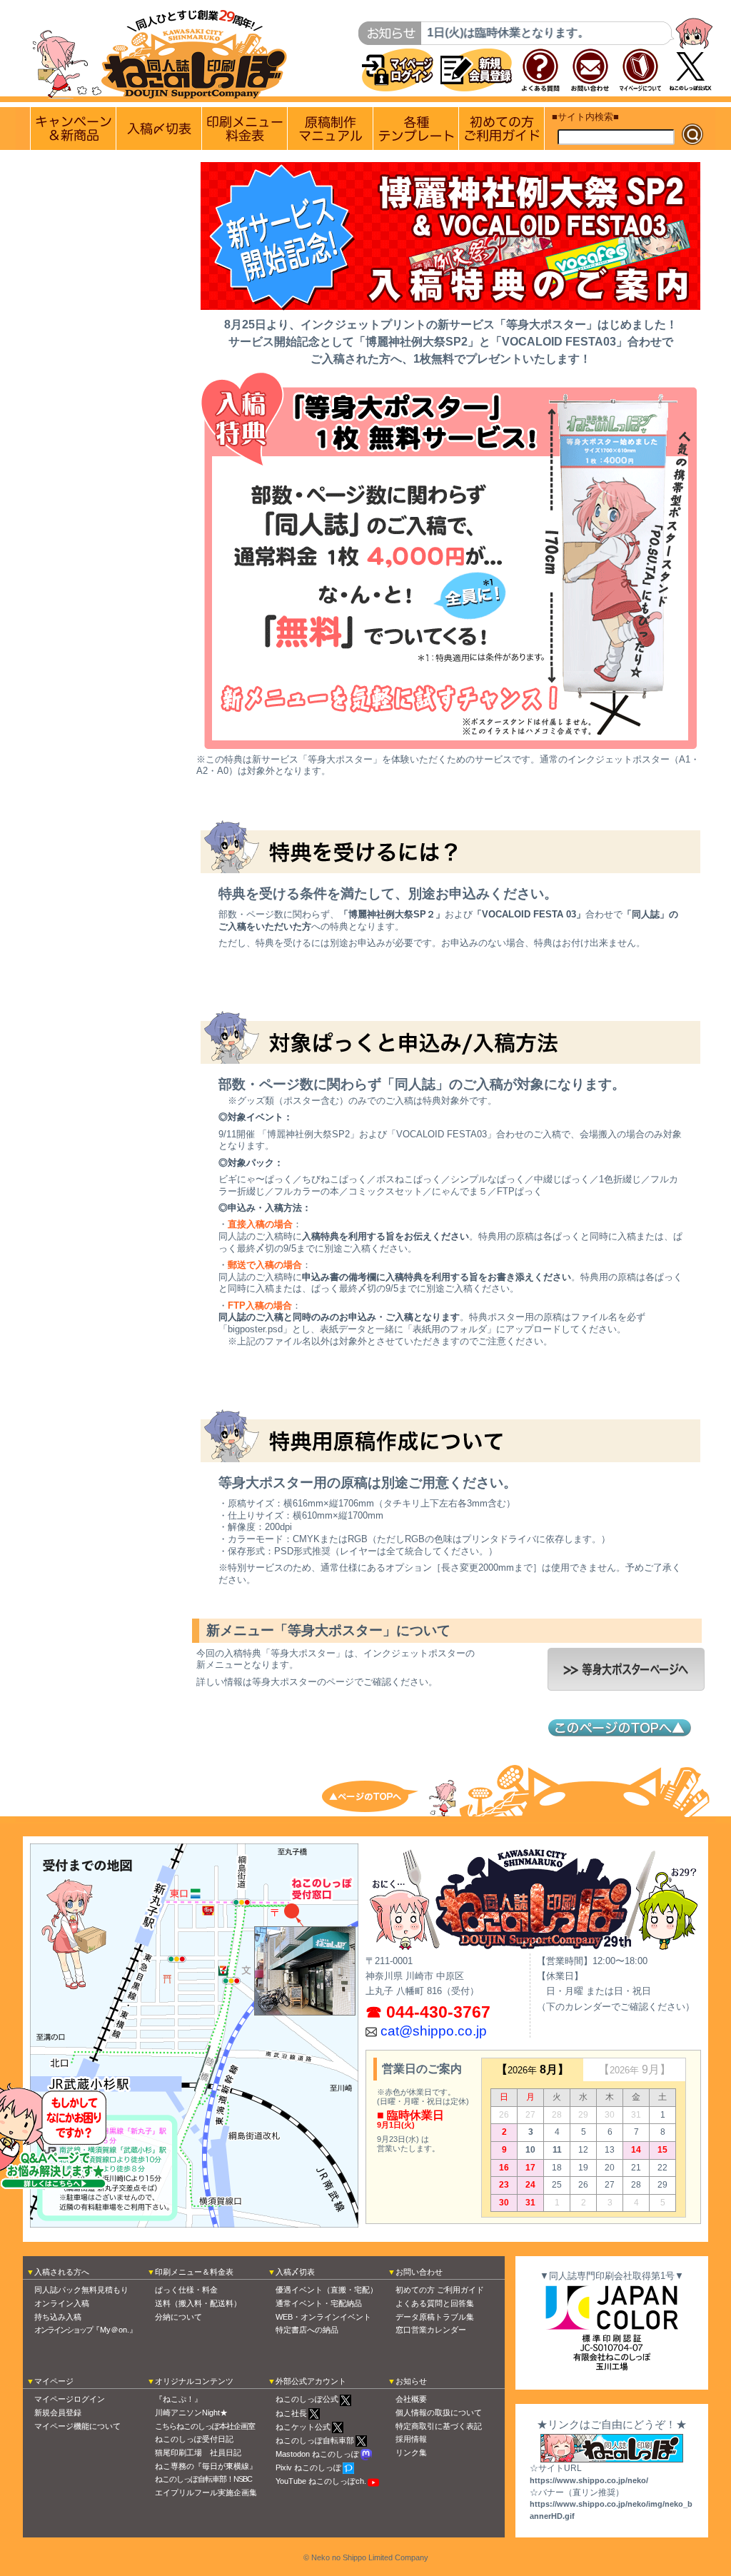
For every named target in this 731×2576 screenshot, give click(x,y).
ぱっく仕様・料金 (186, 2290)
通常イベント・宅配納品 (319, 2303)
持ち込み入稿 (58, 2317)
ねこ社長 (291, 2413)
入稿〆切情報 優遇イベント (159, 129)
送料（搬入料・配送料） (198, 2303)
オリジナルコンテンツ (194, 2381)
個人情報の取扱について (439, 2413)
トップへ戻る (380, 1795)
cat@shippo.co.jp (434, 2031)
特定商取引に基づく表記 (439, 2426)
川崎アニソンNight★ (191, 2413)
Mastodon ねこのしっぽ (317, 2454)
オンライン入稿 (62, 2303)
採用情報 (411, 2439)
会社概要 (411, 2399)
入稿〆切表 (295, 2272)
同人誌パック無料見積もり (81, 2290)
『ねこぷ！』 (178, 2399)
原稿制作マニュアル (330, 129)
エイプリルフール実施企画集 (206, 2492)
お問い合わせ (419, 2272)
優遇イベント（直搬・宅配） (327, 2290)
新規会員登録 (58, 2413)
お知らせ (411, 2381)
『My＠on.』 (86, 2330)
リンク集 (411, 2452)
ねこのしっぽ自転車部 (315, 2440)
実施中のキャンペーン (73, 129)
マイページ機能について (77, 2426)
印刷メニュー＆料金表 (194, 2272)
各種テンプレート (416, 129)
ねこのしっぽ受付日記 (194, 2439)
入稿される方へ (62, 2272)
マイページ (54, 2381)
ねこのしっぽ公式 (307, 2399)
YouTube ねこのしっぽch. (321, 2481)
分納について (178, 2317)
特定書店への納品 (307, 2330)
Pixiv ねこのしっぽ (308, 2467)
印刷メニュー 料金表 (244, 129)
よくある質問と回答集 (435, 2303)
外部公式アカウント (311, 2381)
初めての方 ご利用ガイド (501, 129)
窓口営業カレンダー (431, 2330)
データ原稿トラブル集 (435, 2317)
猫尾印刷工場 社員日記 (198, 2452)
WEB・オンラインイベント (323, 2317)
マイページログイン (70, 2399)
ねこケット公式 (303, 2427)
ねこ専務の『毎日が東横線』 (206, 2466)
